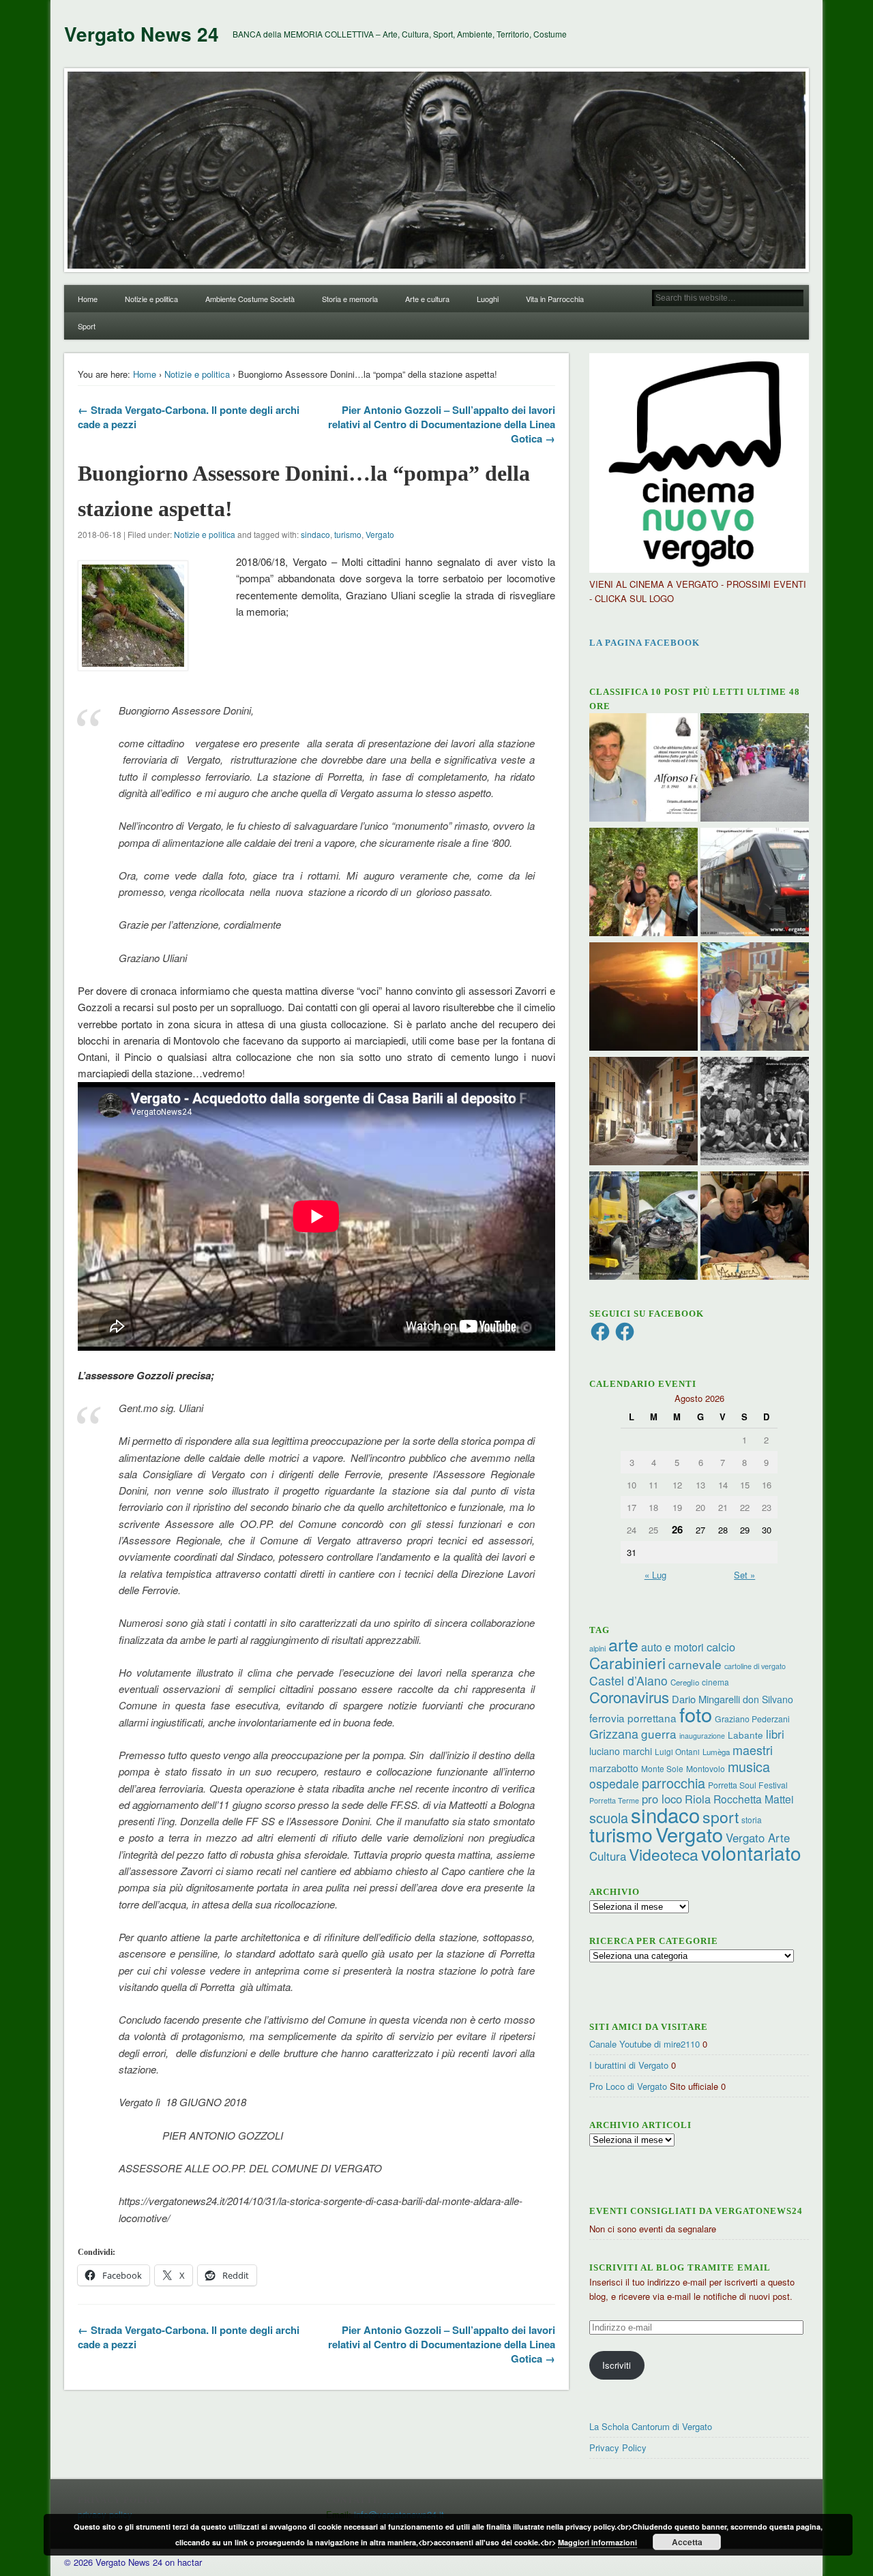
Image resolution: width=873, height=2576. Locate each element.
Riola (698, 1799)
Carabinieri (627, 1662)
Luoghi (488, 299)
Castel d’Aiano (628, 1680)
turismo (348, 534)
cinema (715, 1682)
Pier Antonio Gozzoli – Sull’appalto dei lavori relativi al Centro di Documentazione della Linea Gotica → (442, 424)
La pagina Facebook (645, 643)
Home (88, 299)
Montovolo (706, 1768)
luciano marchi (621, 1751)
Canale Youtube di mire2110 (645, 2044)
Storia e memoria (350, 299)
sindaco (315, 534)
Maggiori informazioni (597, 2542)
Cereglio (685, 1682)
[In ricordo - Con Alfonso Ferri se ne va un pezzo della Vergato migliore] (643, 769)
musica (749, 1766)
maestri (753, 1750)
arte (623, 1644)
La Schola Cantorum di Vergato (651, 2426)
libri (775, 1734)
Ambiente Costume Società (250, 299)
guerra (659, 1734)
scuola (609, 1817)
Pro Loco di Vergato (628, 2086)
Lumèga (716, 1752)
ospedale (614, 1783)
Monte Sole (662, 1768)
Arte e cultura (427, 299)
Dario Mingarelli (706, 1699)
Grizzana (614, 1733)
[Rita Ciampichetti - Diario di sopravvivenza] (643, 998)
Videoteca (664, 1854)
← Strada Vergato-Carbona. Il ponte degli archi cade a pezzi (189, 417)
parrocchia (674, 1783)
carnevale (695, 1664)
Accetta (687, 2542)
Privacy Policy (618, 2447)
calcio (721, 1647)
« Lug (655, 1575)
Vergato (380, 534)
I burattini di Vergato (629, 2065)
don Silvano (768, 1699)
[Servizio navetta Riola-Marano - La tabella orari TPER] (755, 884)
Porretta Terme (614, 1800)
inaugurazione (702, 1736)
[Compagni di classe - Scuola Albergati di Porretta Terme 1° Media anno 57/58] (755, 1113)
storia (752, 1819)
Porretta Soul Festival (748, 1785)
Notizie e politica (151, 299)
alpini (597, 1648)
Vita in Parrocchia (555, 299)
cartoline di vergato (755, 1666)
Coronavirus (629, 1696)
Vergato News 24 (142, 34)
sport (721, 1817)
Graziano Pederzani (752, 1719)
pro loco (662, 1799)
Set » (744, 1575)
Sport (87, 326)
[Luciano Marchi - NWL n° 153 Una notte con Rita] (643, 1113)
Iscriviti (617, 2365)
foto (696, 1714)
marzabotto (614, 1768)
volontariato (751, 1853)
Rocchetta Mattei (753, 1799)
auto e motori (672, 1647)
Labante (745, 1735)
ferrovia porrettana (633, 1718)
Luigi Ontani (677, 1751)
